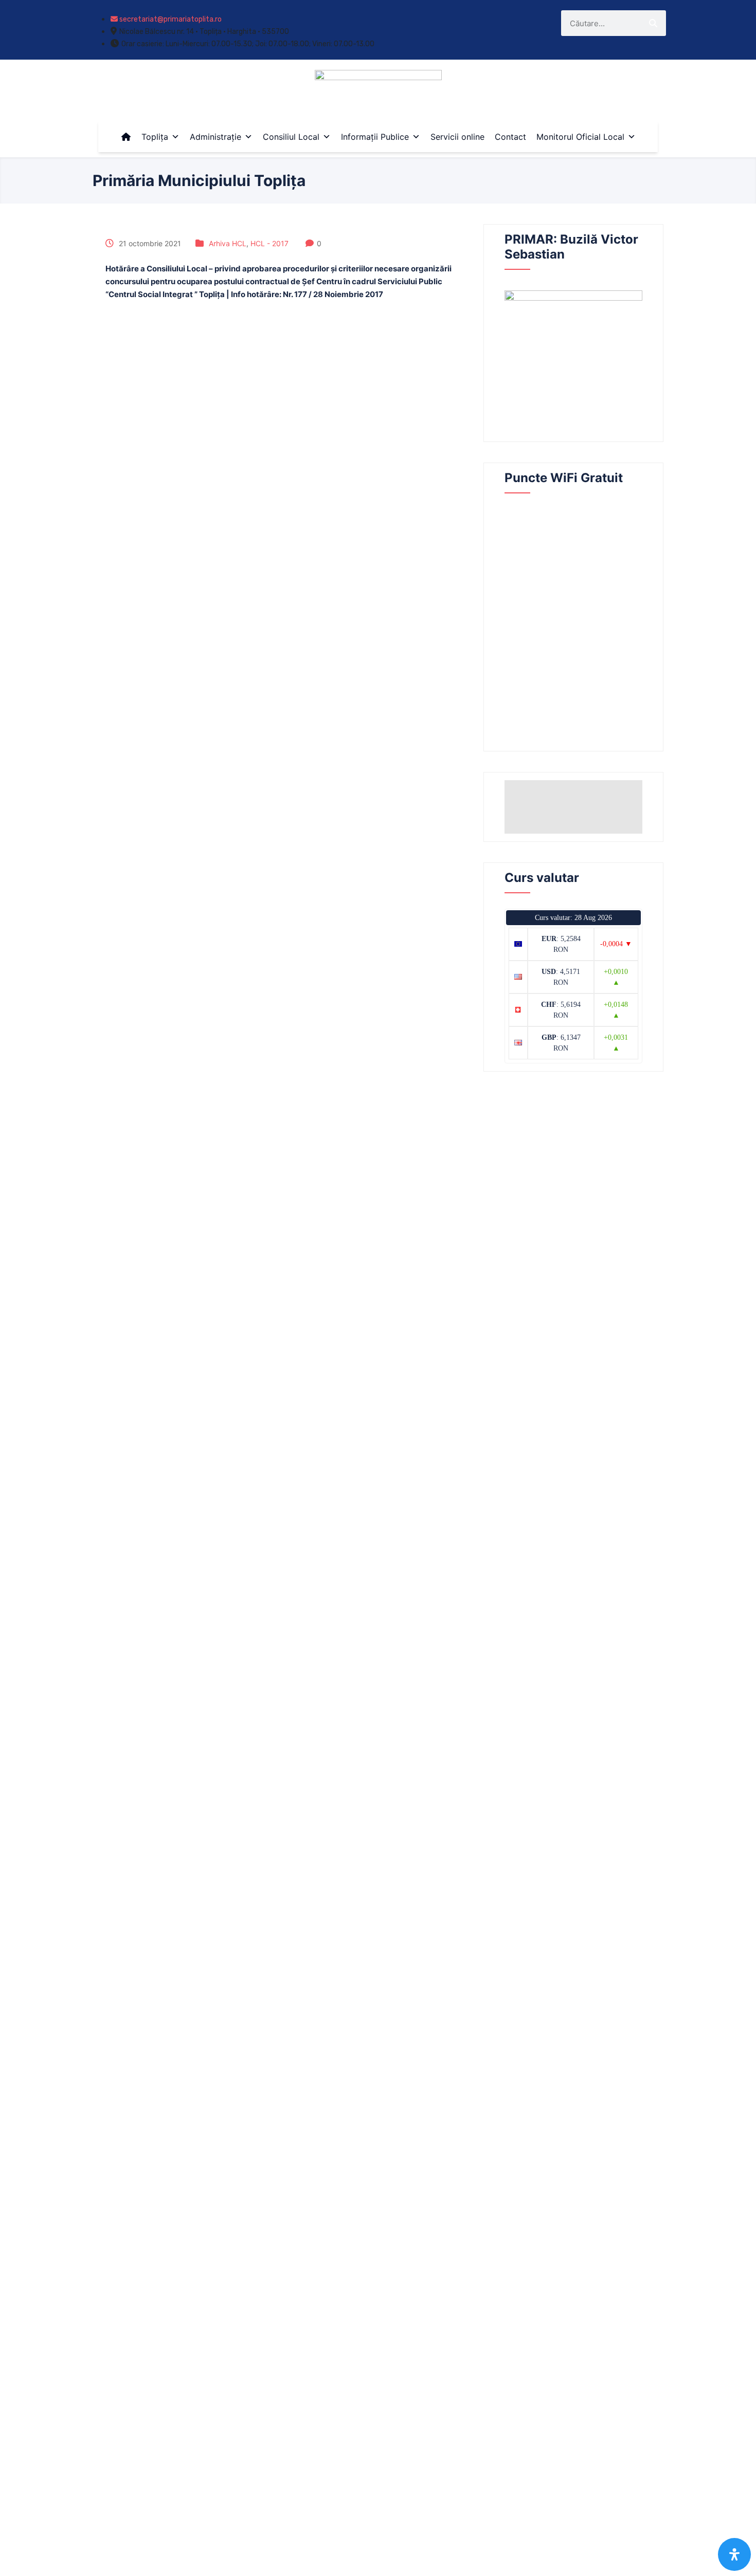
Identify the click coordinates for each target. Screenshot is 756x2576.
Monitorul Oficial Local (580, 137)
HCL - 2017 (269, 243)
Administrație (215, 137)
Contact (510, 137)
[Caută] (653, 23)
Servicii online (457, 137)
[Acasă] (126, 137)
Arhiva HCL (228, 243)
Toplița (155, 137)
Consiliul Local (291, 137)
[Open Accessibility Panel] (734, 2554)
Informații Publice (375, 137)
